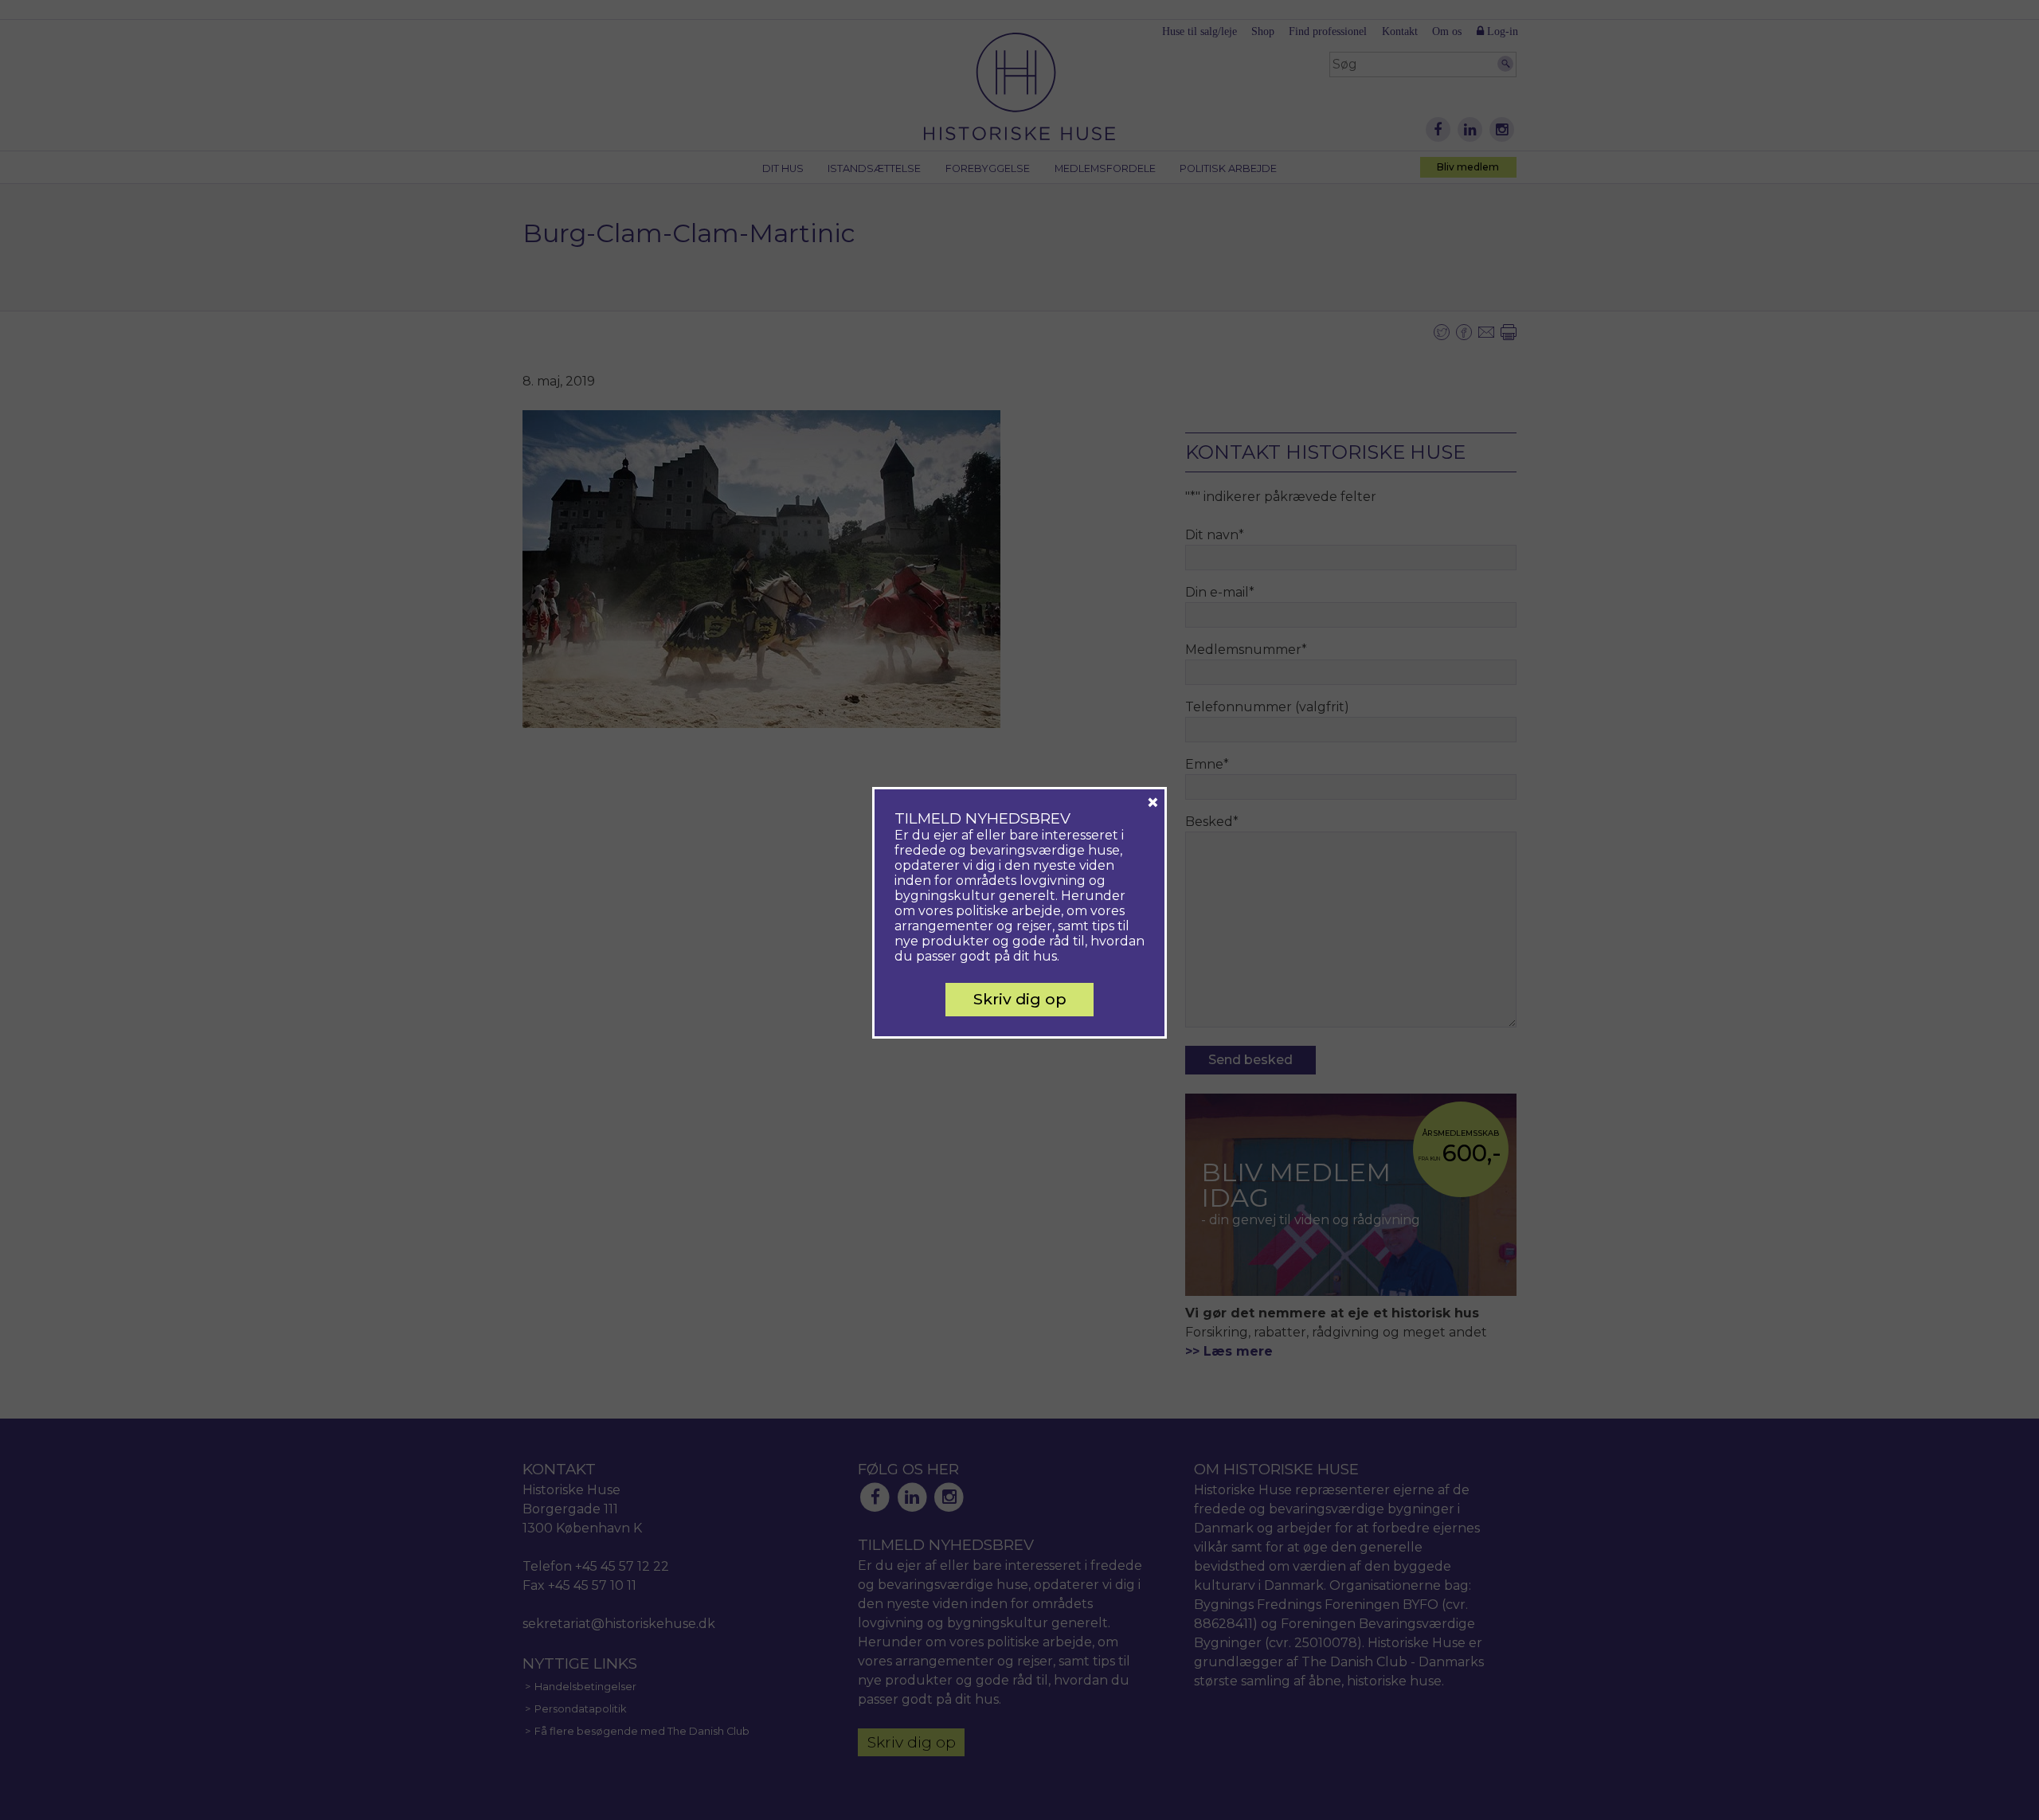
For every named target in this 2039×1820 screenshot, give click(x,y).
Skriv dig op (1020, 999)
